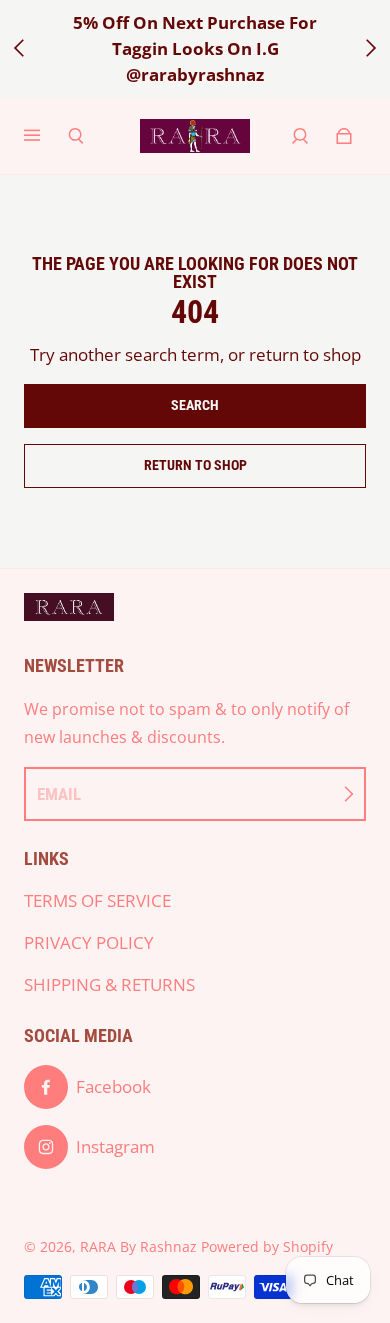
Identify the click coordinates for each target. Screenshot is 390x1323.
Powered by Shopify (267, 1246)
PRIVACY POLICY (89, 942)
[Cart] (344, 136)
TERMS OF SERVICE (97, 900)
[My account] (300, 136)
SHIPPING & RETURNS (109, 984)
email (59, 794)
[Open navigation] (46, 136)
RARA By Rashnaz (138, 1246)
